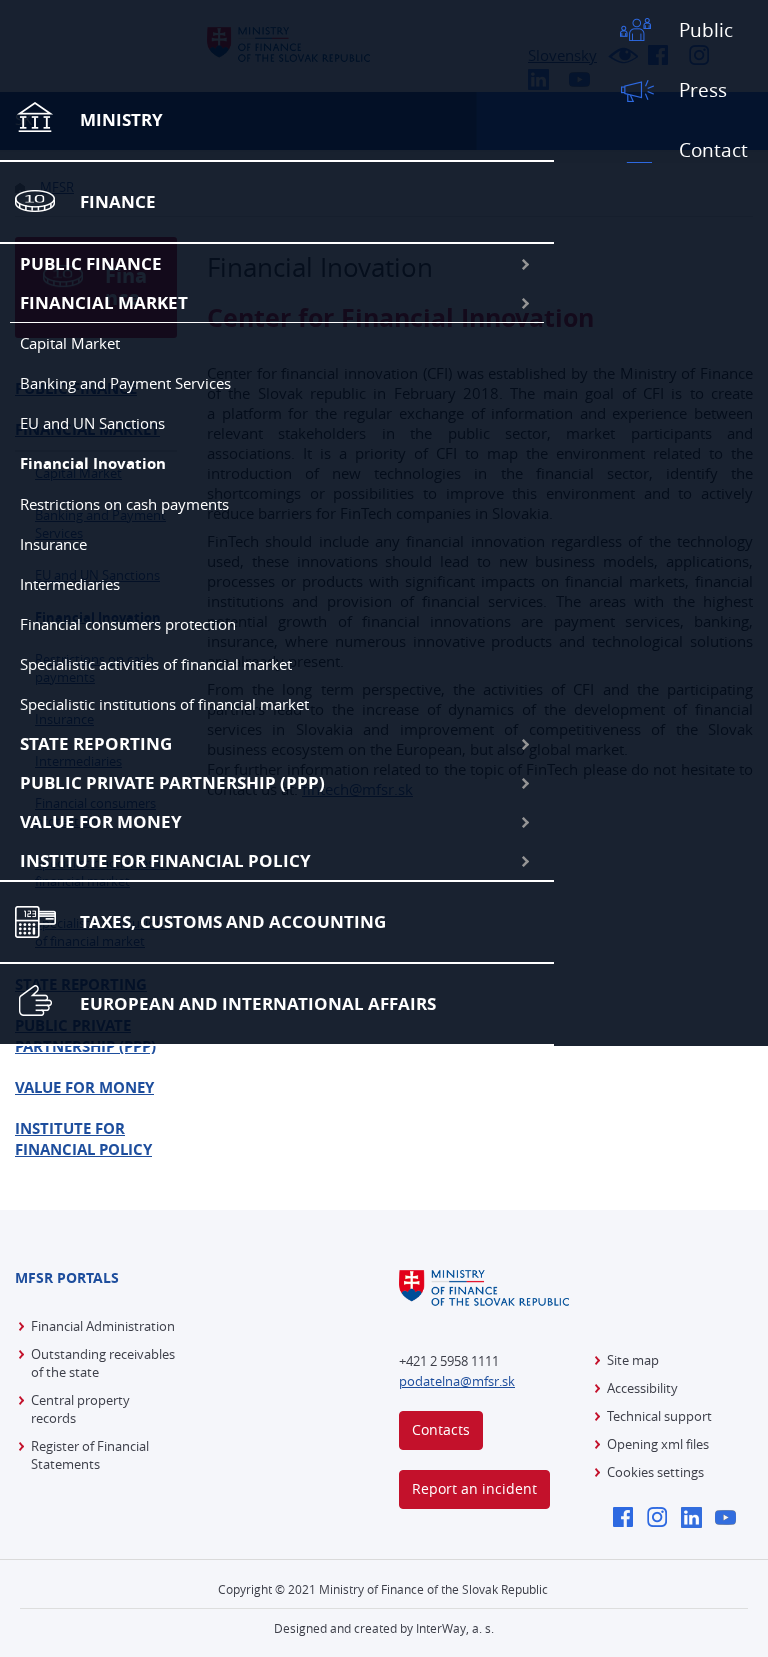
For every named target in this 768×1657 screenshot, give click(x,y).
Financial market (104, 302)
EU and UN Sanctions (92, 423)
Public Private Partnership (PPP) (172, 782)
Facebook (628, 1519)
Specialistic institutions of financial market (164, 704)
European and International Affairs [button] (258, 1003)
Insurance (53, 544)
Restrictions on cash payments (124, 504)
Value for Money (101, 821)
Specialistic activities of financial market (156, 664)
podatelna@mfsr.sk (457, 1381)
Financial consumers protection (128, 624)
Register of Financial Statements (90, 1455)
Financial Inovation (93, 463)
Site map (633, 1360)
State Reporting (96, 743)
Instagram (662, 1519)
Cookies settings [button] (655, 1472)
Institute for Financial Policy (165, 860)
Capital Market (70, 343)
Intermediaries (70, 584)
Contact (713, 150)
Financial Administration (103, 1326)
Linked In (696, 1519)
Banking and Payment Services (125, 383)
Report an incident (474, 1488)
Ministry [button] (121, 119)
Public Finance (91, 263)
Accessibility (642, 1388)
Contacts (441, 1429)
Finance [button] (118, 201)
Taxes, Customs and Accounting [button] (233, 921)
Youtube (730, 1519)
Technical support (659, 1416)
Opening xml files (658, 1444)
